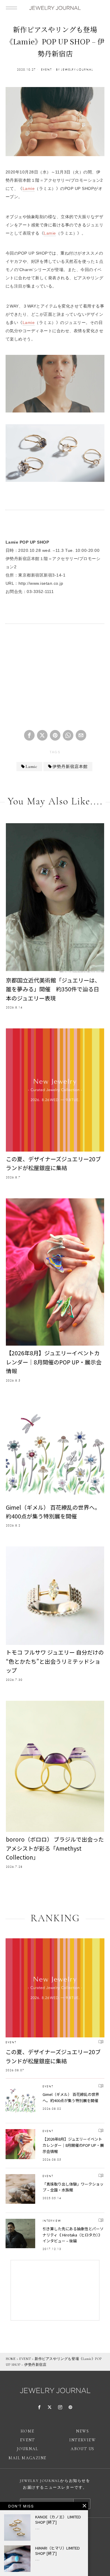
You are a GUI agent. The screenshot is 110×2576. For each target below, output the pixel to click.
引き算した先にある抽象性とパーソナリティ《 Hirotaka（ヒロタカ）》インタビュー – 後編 (73, 2235)
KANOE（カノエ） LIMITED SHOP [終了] (58, 2520)
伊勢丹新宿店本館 (70, 767)
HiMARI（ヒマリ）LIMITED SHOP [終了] (57, 2551)
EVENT (46, 70)
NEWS (82, 2431)
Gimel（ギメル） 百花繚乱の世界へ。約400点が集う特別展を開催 (53, 1512)
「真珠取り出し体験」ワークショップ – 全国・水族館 (73, 2187)
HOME (11, 2359)
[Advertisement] (55, 679)
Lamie (29, 188)
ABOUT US (82, 2449)
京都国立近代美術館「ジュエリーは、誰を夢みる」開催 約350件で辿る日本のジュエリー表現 (53, 989)
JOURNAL (28, 2449)
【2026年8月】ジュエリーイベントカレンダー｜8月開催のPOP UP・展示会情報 (54, 1362)
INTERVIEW (52, 2221)
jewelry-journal (77, 70)
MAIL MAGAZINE (27, 2458)
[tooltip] (29, 735)
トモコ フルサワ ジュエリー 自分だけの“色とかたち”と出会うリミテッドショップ (55, 1661)
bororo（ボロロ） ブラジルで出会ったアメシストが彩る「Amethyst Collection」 (55, 1848)
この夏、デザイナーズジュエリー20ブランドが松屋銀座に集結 (53, 1163)
